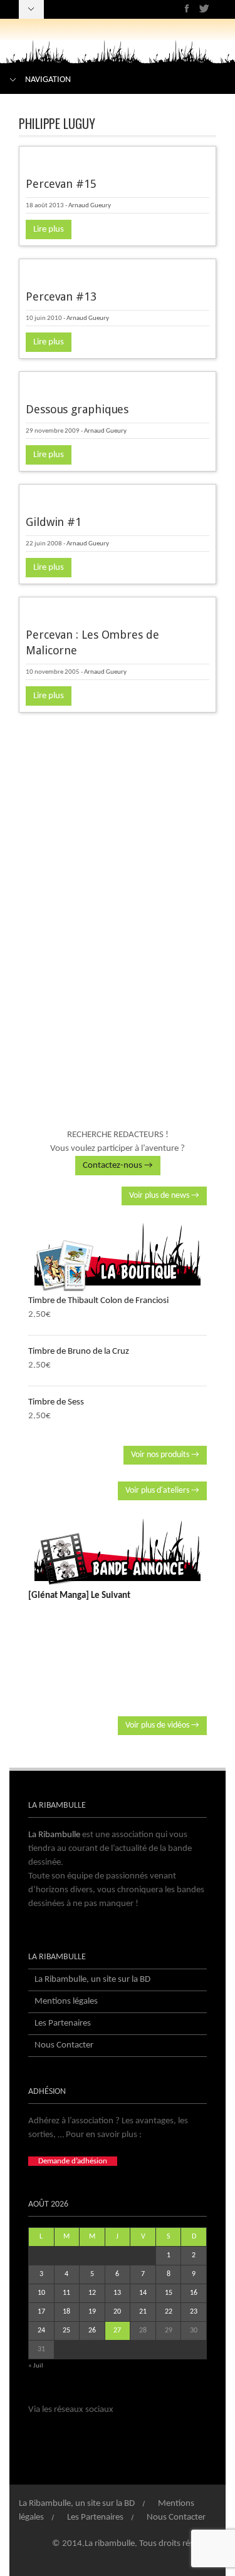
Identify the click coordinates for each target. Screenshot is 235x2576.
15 (169, 2293)
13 (117, 2293)
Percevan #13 (61, 296)
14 (143, 2293)
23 (194, 2312)
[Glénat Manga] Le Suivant (79, 1596)
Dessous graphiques (77, 409)
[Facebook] (187, 8)
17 (41, 2312)
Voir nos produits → (165, 1455)
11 (66, 2293)
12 (92, 2293)
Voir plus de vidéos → (162, 1725)
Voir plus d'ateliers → (162, 1491)
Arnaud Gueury (90, 206)
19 (92, 2312)
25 (66, 2331)
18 (66, 2312)
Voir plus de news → (164, 1196)
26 (92, 2331)
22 (169, 2312)
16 (194, 2293)
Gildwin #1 (54, 522)
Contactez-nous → (118, 1166)
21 (143, 2312)
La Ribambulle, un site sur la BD (92, 1980)
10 (41, 2293)
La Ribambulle (54, 1835)
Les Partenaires (63, 2023)
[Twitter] (204, 8)
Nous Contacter (64, 2045)
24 (41, 2331)
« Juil (36, 2366)
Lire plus (49, 229)
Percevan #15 (61, 184)
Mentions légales (66, 2002)
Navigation (48, 80)
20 (117, 2312)
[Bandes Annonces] (118, 1552)
